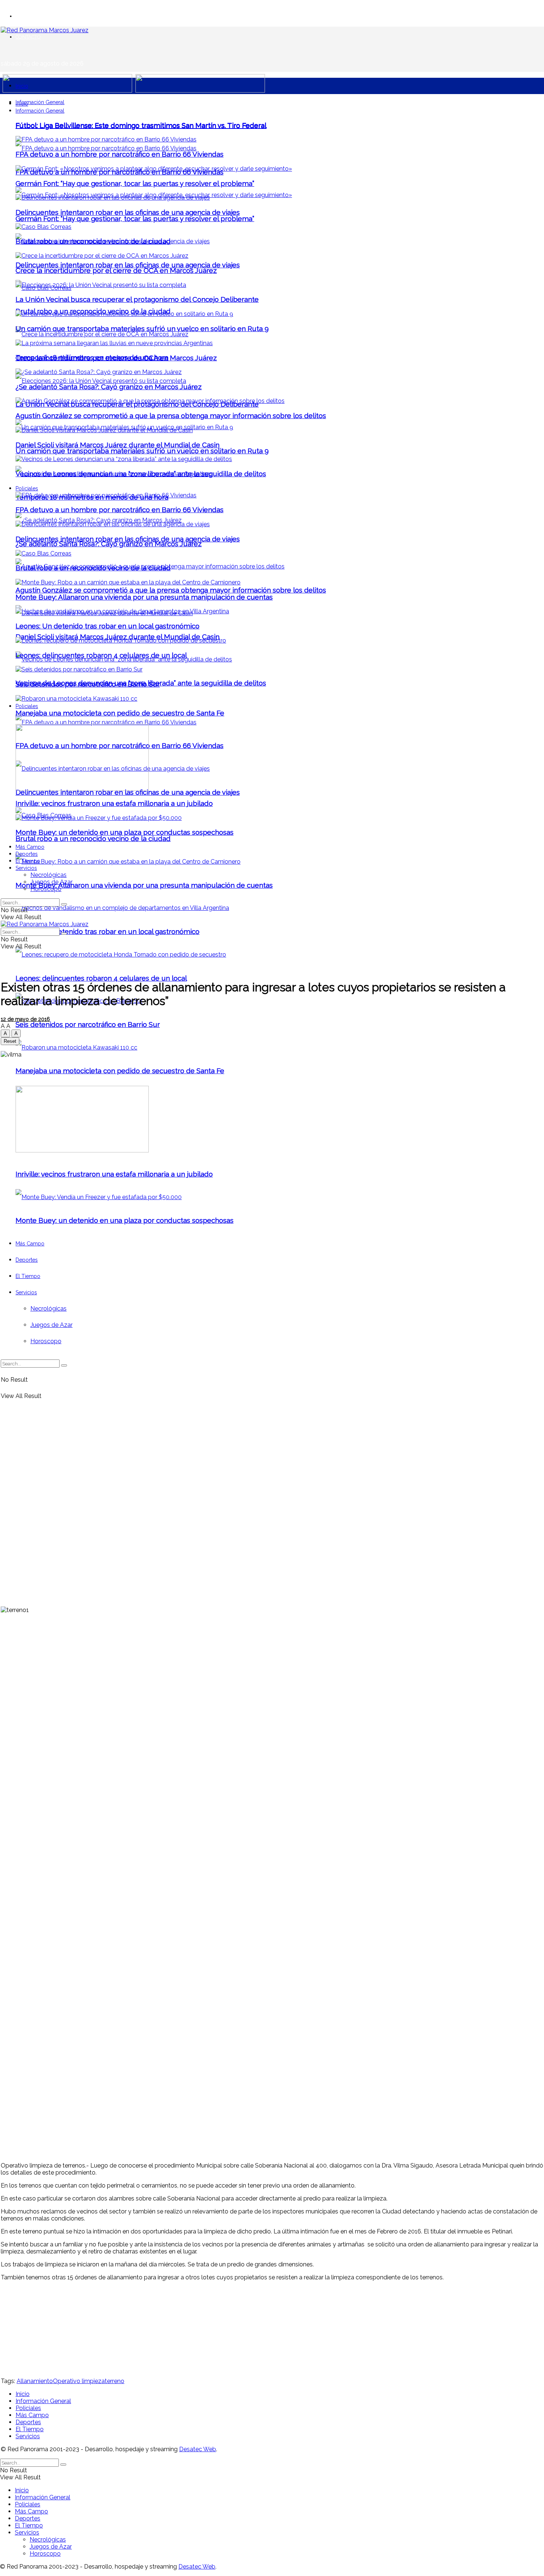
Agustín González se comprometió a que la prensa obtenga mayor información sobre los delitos (171, 590)
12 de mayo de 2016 (25, 1019)
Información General (40, 102)
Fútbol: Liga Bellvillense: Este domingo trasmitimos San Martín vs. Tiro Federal (141, 125)
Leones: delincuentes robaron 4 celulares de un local (101, 978)
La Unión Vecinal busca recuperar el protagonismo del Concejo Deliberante (137, 299)
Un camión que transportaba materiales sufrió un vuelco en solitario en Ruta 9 (142, 451)
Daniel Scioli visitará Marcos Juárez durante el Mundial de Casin (117, 637)
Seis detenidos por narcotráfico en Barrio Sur (88, 1024)
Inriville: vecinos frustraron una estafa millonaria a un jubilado (114, 803)
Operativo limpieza (79, 2381)
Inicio (22, 86)
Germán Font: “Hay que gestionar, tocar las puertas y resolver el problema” (135, 218)
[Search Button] (64, 904)
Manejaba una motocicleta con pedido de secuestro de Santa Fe (120, 713)
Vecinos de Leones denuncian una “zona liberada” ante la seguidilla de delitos (141, 474)
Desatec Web (198, 2449)
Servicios (26, 868)
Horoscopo (46, 889)
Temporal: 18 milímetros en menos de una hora (92, 357)
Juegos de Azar (51, 882)
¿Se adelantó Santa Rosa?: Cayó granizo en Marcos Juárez (109, 544)
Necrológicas (48, 875)
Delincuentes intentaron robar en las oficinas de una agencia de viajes (128, 265)
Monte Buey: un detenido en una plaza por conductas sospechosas (125, 832)
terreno (115, 2381)
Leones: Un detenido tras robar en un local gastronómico (108, 931)
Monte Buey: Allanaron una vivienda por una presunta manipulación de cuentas (144, 885)
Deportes (27, 854)
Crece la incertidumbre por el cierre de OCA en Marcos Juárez (116, 270)
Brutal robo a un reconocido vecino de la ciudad (93, 838)
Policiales (27, 706)
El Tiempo (28, 861)
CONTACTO (28, 37)
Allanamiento (35, 2381)
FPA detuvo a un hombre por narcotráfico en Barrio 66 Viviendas (120, 154)
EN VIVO (25, 16)
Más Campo (30, 847)
